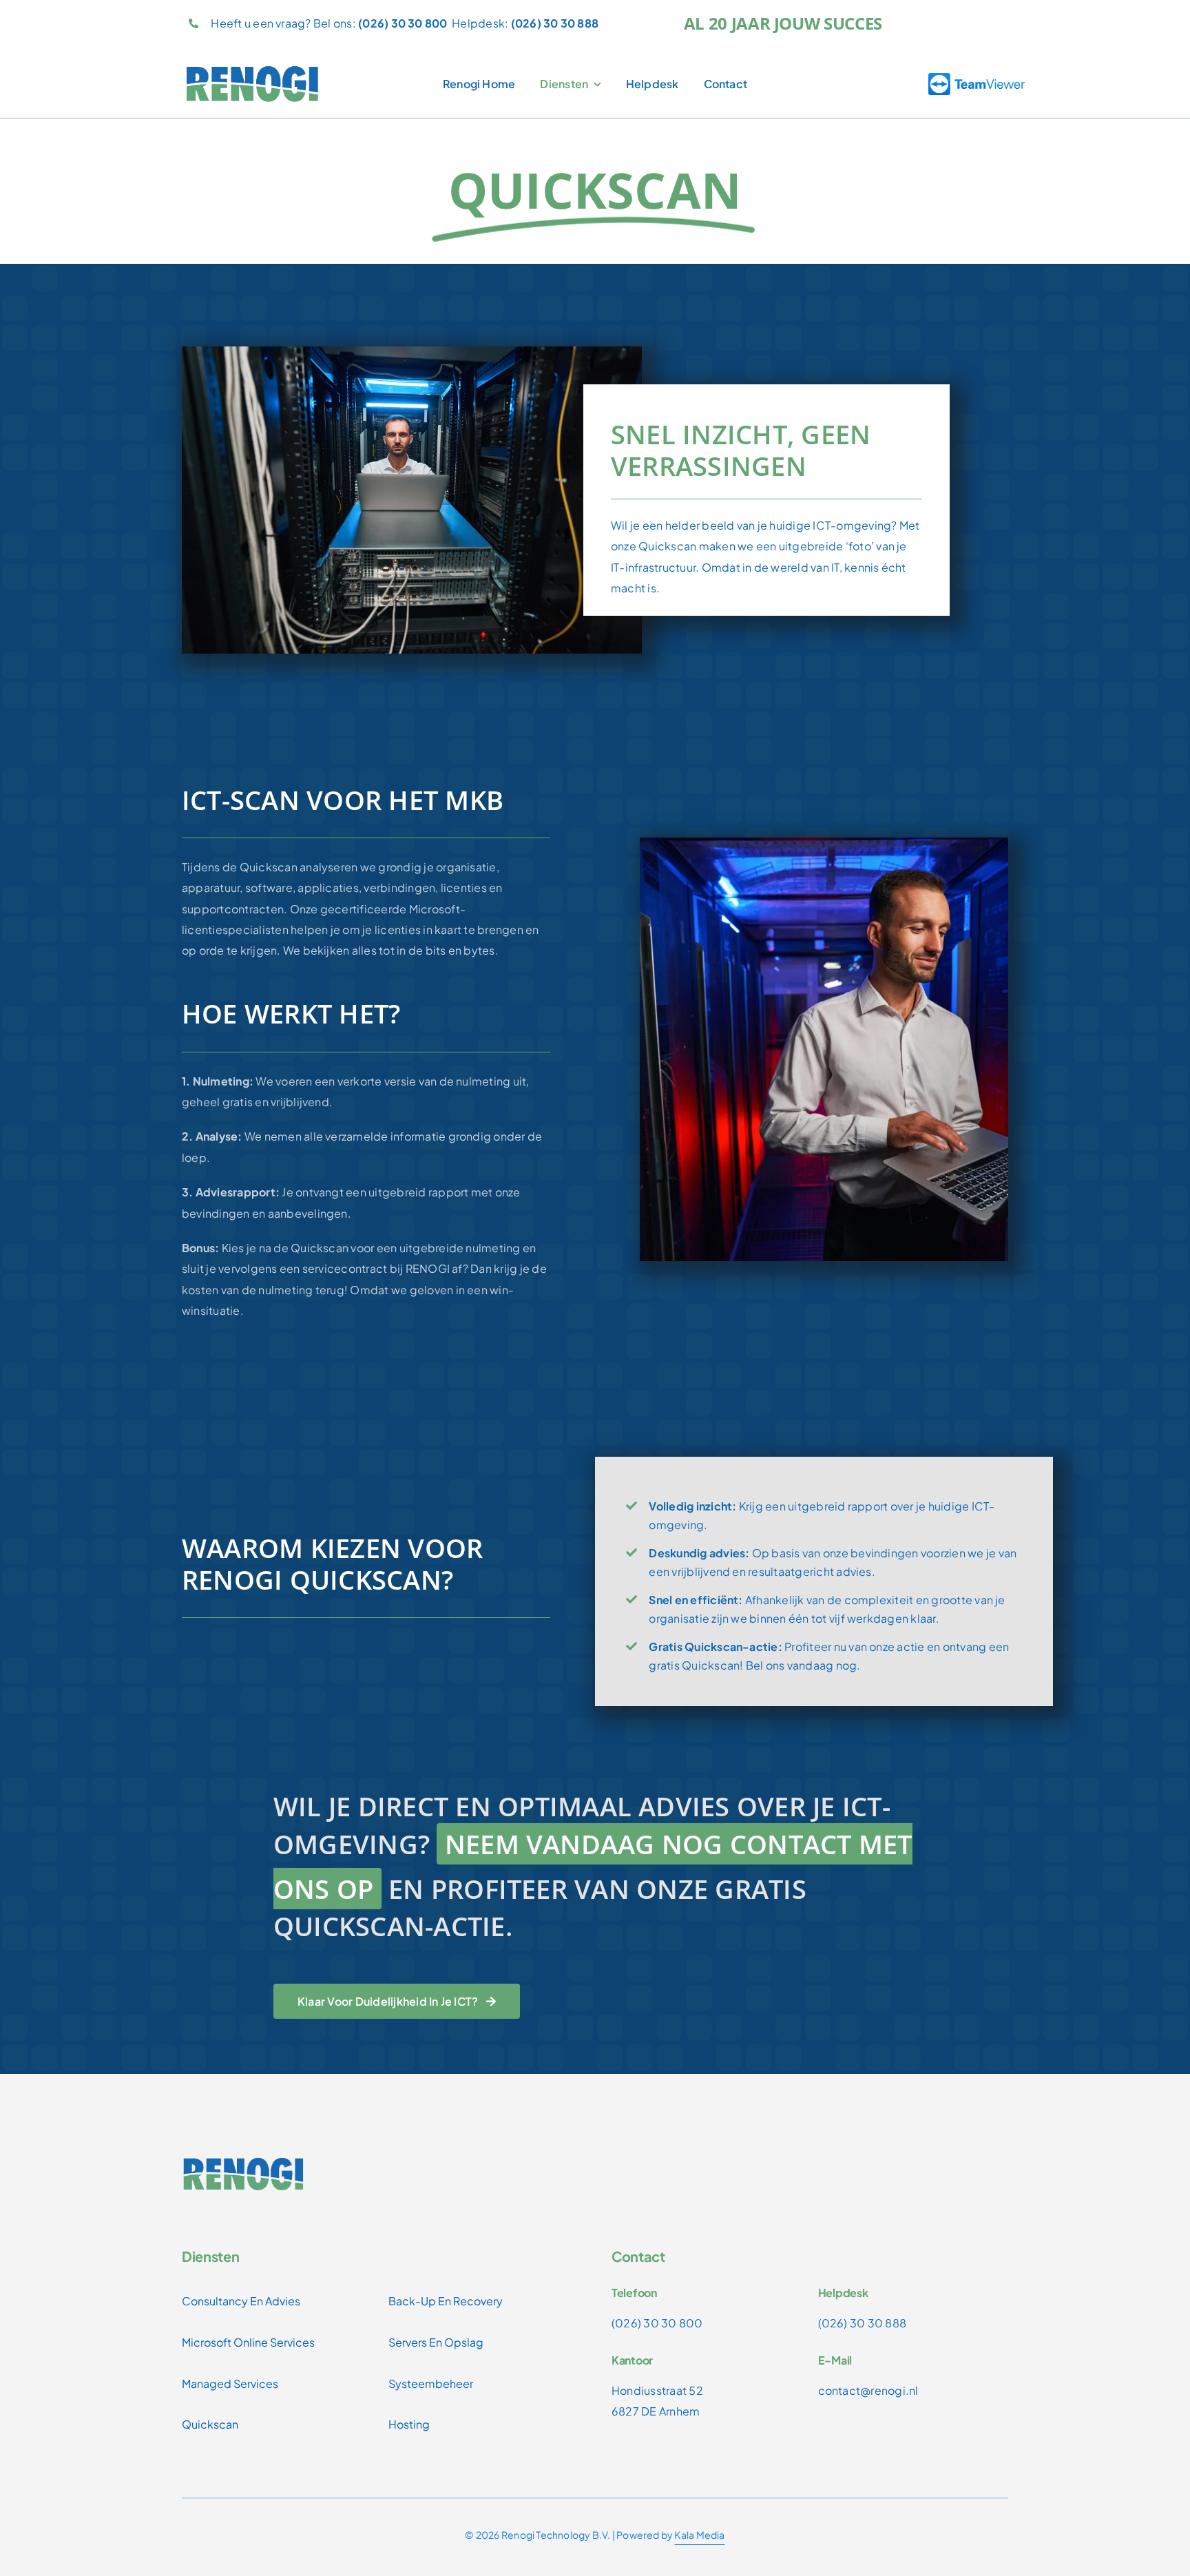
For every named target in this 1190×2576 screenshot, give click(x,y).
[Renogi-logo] (253, 70)
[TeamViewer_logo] (977, 78)
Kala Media (699, 2535)
